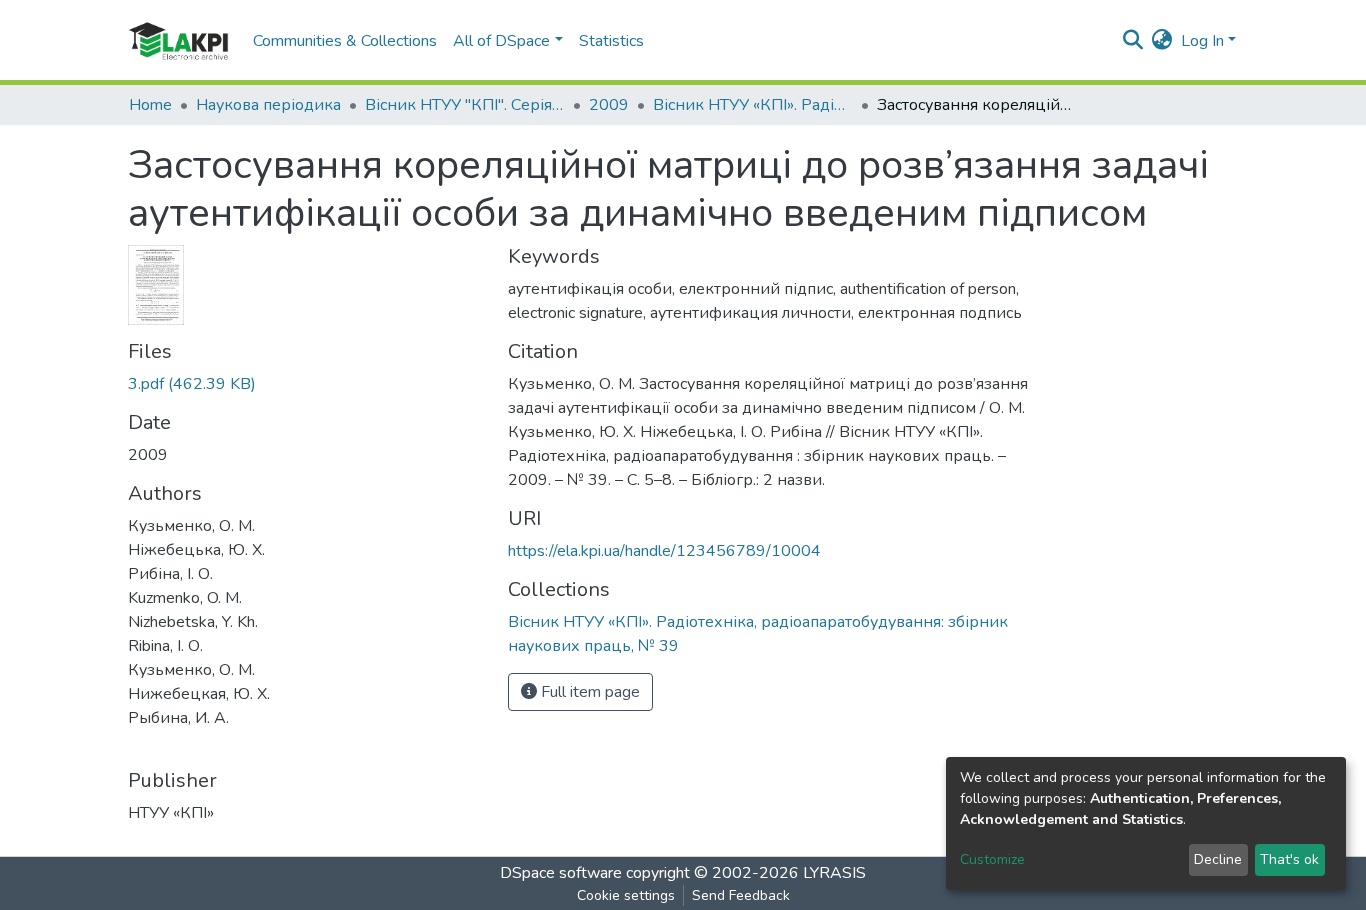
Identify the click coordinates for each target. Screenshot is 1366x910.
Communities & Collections (345, 41)
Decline (1218, 859)
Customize (992, 859)
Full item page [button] (588, 692)
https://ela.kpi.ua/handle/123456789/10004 (664, 551)
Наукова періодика (268, 105)
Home (150, 105)
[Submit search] (1133, 41)
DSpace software (561, 873)
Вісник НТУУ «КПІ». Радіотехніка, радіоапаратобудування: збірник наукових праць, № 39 (753, 105)
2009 (609, 105)
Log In (1202, 41)
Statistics (611, 41)
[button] (1162, 41)
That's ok (1289, 859)
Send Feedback (741, 895)
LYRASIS (834, 873)
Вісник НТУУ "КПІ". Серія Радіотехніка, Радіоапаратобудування (465, 105)
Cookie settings (626, 895)
